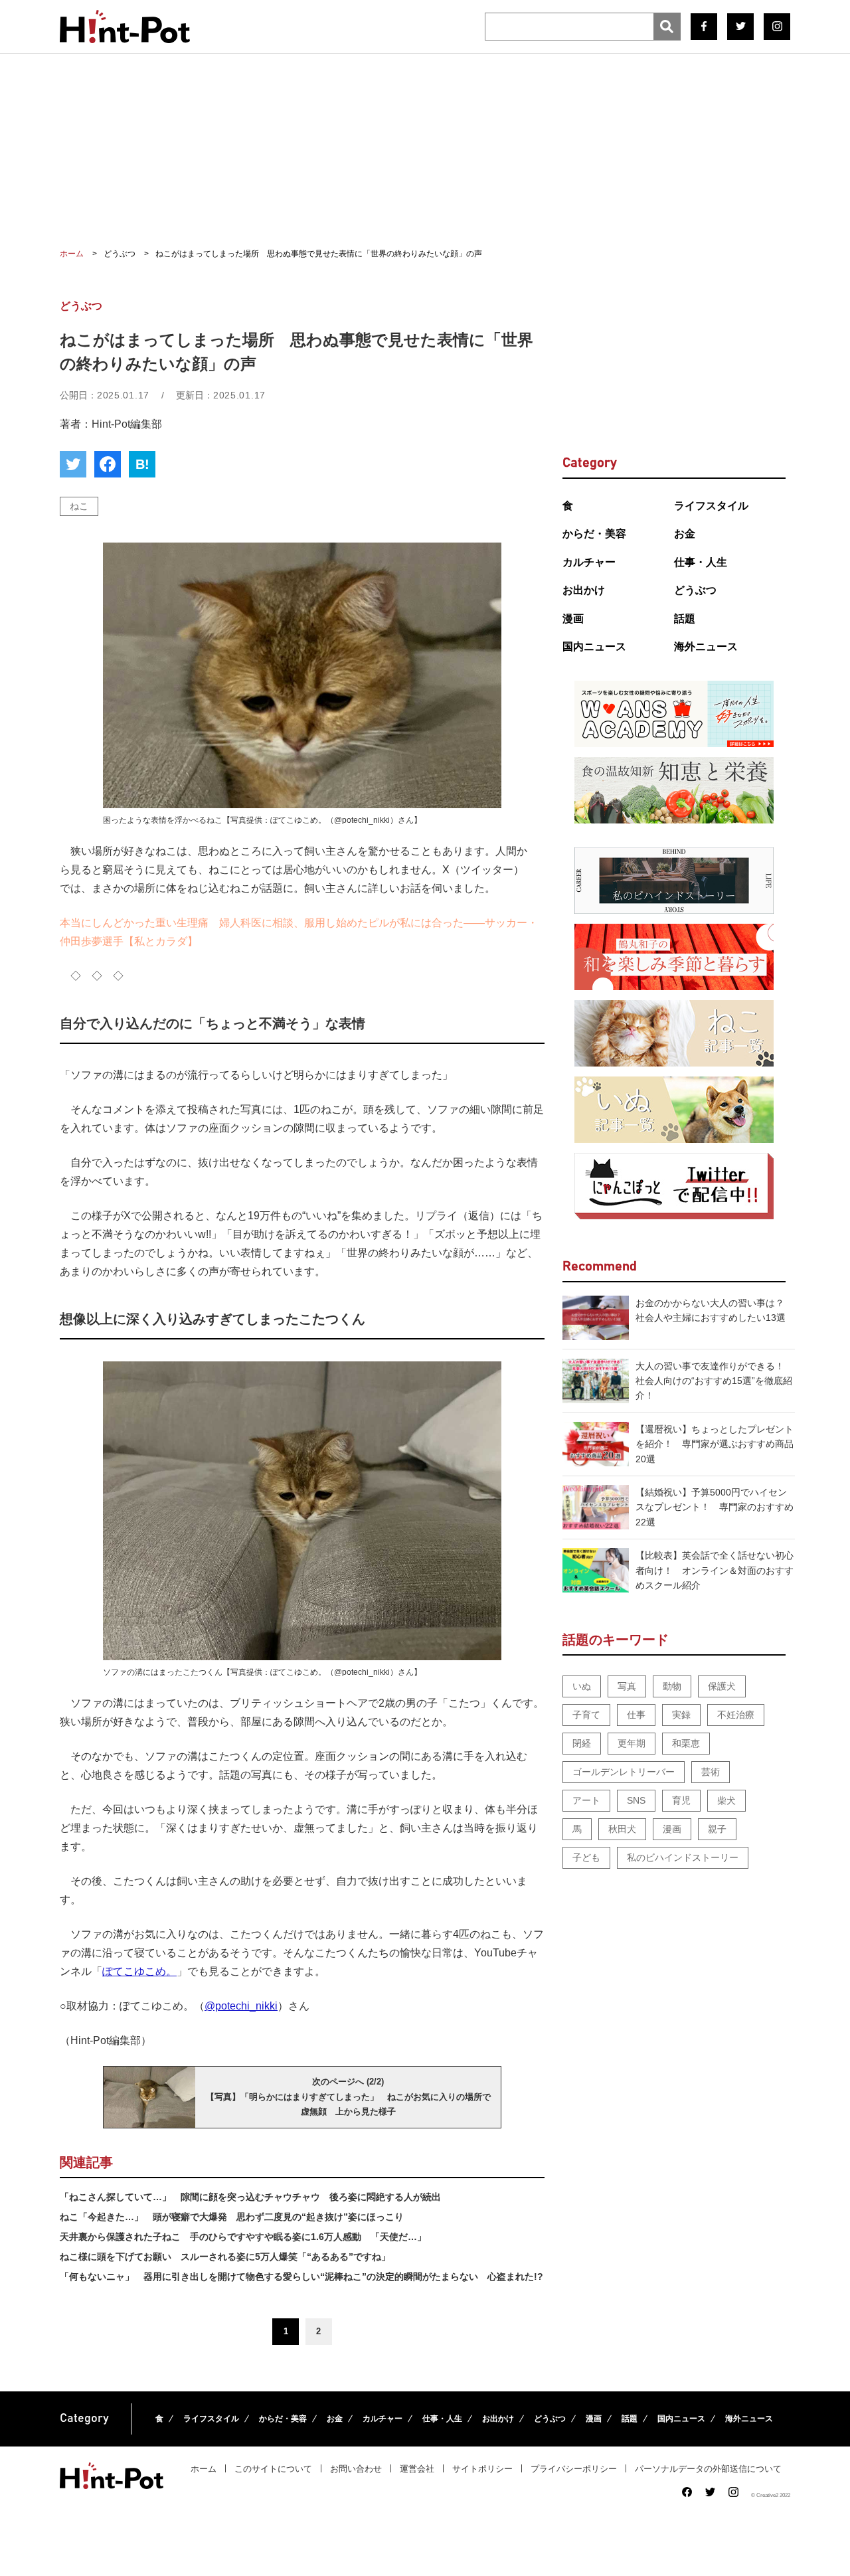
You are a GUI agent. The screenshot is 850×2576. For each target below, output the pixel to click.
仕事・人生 (701, 562)
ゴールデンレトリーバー (624, 1772)
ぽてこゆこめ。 (139, 1971)
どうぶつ (695, 590)
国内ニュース (594, 646)
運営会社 (417, 2469)
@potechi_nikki (241, 2006)
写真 (627, 1686)
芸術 (711, 1772)
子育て (586, 1715)
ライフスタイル (711, 506)
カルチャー (589, 562)
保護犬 (722, 1686)
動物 (672, 1686)
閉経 (582, 1743)
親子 (717, 1829)
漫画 (573, 619)
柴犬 (726, 1800)
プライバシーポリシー (574, 2469)
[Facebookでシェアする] (108, 464)
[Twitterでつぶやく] (73, 464)
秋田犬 (622, 1829)
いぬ (582, 1686)
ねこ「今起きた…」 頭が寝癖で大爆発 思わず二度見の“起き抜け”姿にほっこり (232, 2217)
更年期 (632, 1743)
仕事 (636, 1715)
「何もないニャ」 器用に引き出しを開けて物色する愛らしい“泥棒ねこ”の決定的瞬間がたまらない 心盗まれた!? (301, 2276)
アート (586, 1800)
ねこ (79, 506)
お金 (685, 534)
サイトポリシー (482, 2469)
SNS (636, 1800)
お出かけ (584, 590)
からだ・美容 (594, 534)
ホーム (204, 2469)
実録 (681, 1715)
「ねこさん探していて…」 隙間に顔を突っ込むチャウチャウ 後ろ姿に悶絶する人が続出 (250, 2197)
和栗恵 (686, 1743)
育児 (681, 1800)
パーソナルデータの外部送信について (708, 2469)
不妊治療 (736, 1715)
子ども (586, 1857)
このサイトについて (273, 2469)
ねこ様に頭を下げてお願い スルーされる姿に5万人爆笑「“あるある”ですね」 (225, 2257)
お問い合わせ (356, 2469)
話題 (685, 619)
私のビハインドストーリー (683, 1857)
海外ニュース (706, 646)
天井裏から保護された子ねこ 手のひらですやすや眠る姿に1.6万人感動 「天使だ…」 (243, 2237)
